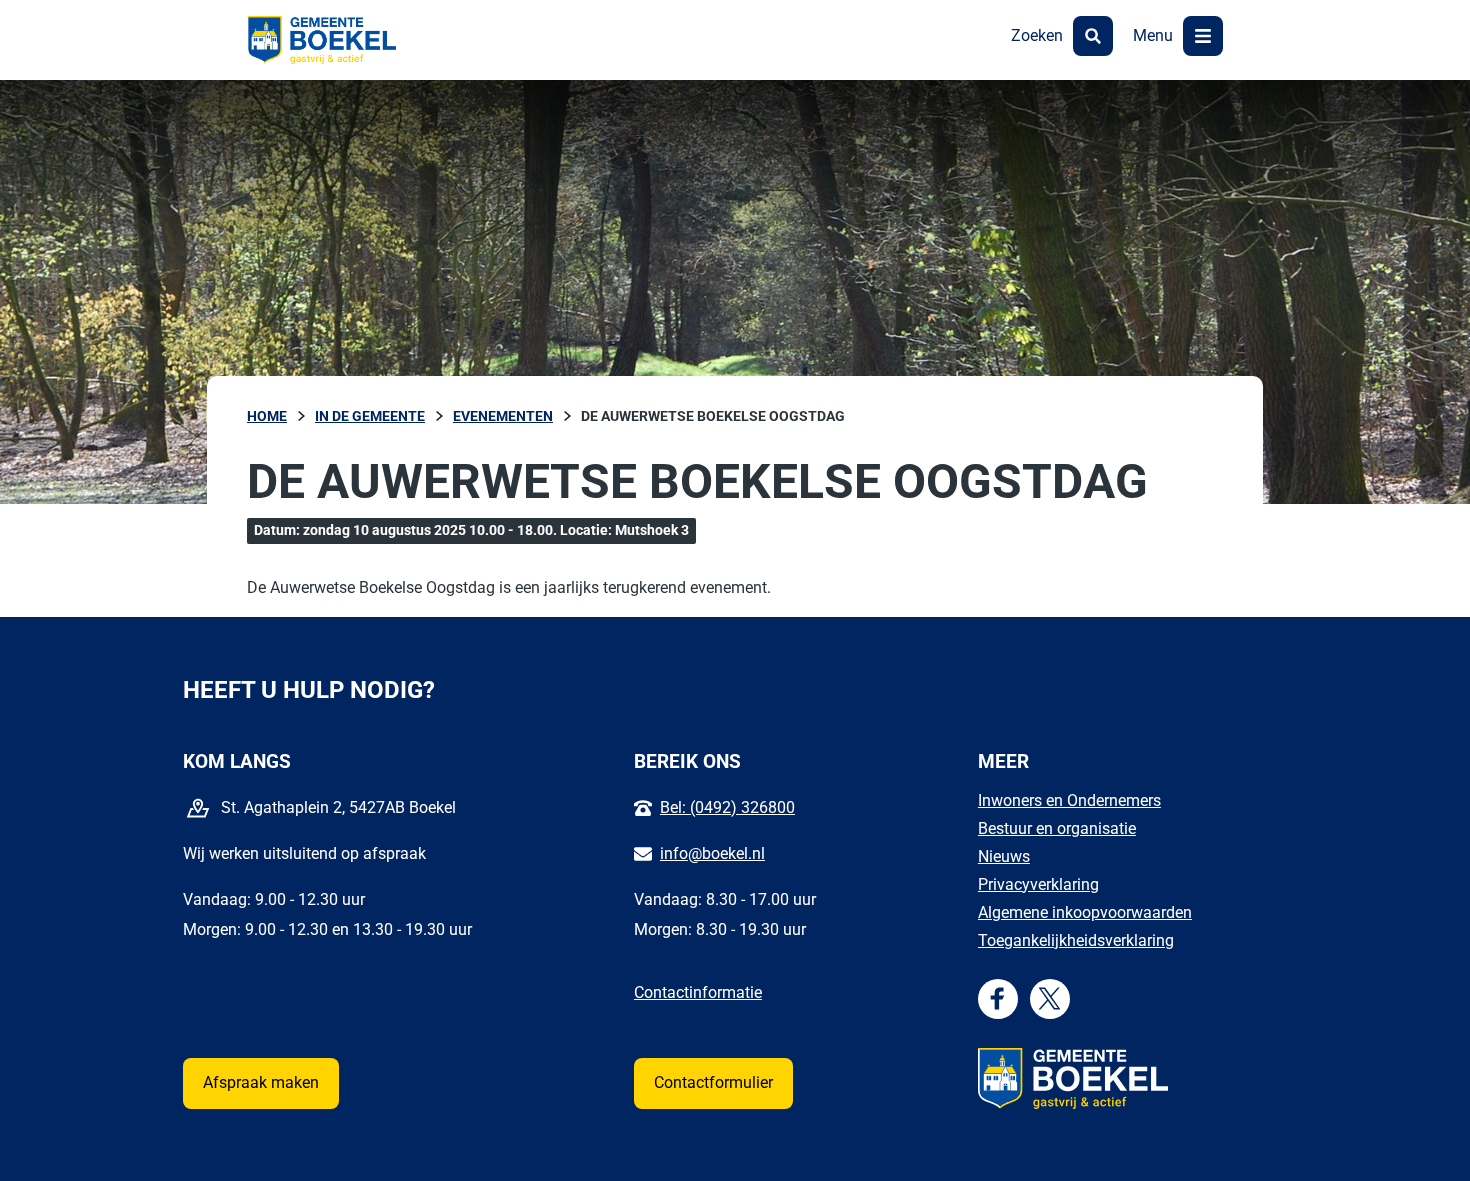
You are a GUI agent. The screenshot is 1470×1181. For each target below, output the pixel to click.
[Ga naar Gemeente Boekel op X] (1049, 998)
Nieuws (1004, 856)
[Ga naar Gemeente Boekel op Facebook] (997, 998)
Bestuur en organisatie (1057, 828)
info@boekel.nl (712, 853)
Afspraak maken (261, 1082)
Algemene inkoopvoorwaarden (1085, 912)
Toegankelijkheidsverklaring (1076, 940)
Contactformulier (713, 1082)
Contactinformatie (698, 992)
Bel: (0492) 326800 (727, 807)
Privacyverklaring (1038, 884)
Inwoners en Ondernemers (1069, 800)
